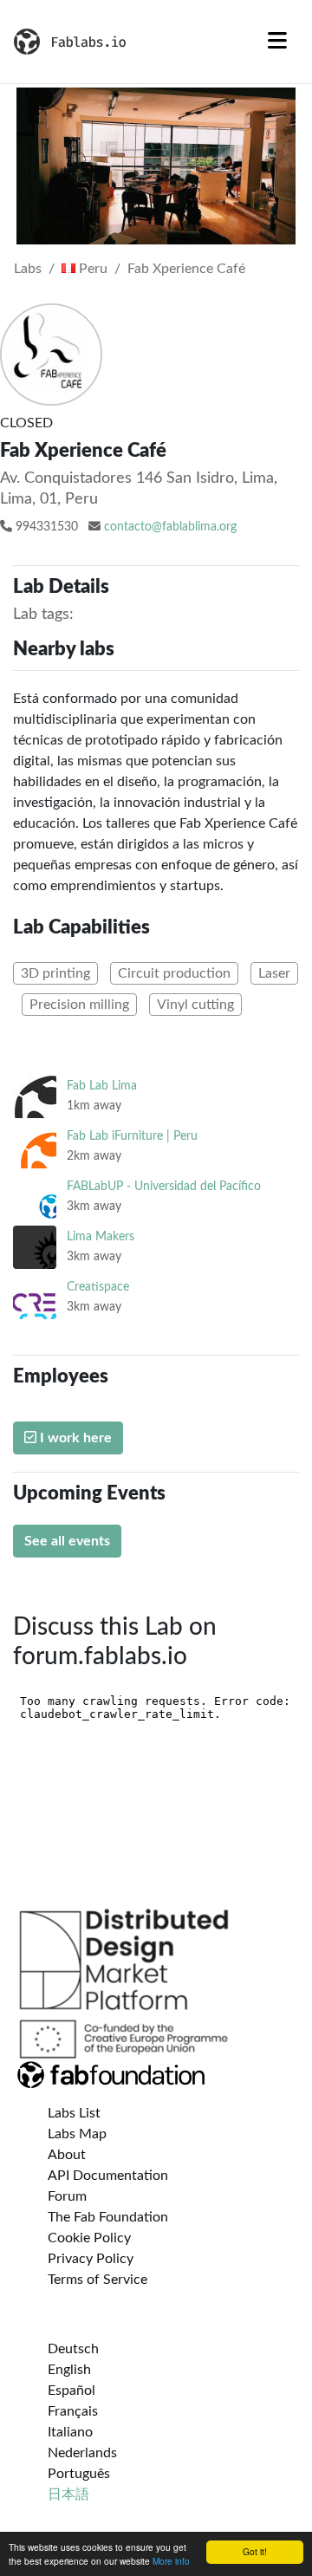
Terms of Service (97, 2280)
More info (171, 2561)
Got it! (255, 2551)
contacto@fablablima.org (170, 527)
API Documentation (108, 2176)
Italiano (70, 2432)
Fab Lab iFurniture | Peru (132, 1136)
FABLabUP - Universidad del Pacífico (164, 1186)
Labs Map (77, 2134)
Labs (28, 269)
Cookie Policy (89, 2238)
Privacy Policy (91, 2259)
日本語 (68, 2495)
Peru (91, 269)
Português (79, 2474)
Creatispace (98, 1287)
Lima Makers (101, 1236)
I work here (74, 1438)
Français (73, 2411)
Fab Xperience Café (186, 269)
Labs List (74, 2113)
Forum (67, 2196)
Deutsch (73, 2349)
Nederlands (82, 2453)
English (69, 2370)
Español (71, 2391)
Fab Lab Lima (102, 1086)
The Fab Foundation (108, 2217)
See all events (67, 1541)
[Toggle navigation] (277, 42)
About (67, 2155)
